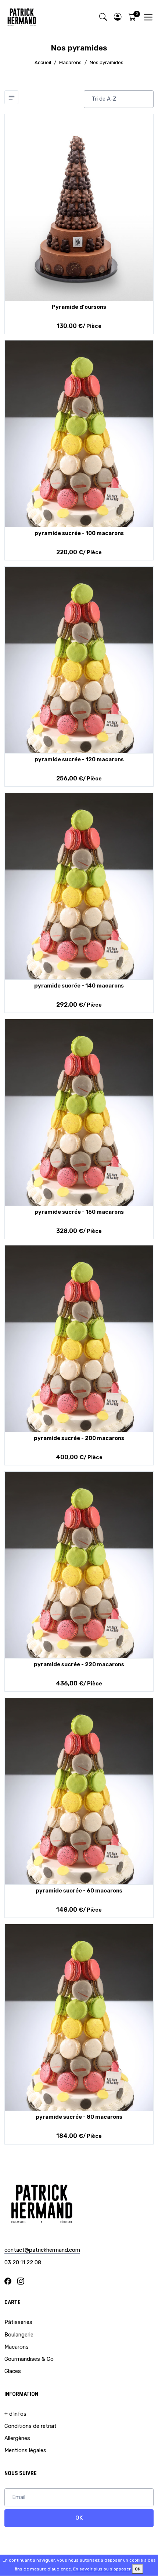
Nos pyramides (107, 62)
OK (79, 2518)
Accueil (43, 62)
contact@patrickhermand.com (42, 2250)
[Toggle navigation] (148, 17)
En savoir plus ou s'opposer (102, 2569)
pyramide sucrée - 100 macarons (79, 533)
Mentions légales (25, 2450)
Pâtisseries (18, 2322)
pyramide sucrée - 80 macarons (79, 2117)
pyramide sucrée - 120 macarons (79, 759)
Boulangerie (19, 2335)
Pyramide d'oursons (79, 307)
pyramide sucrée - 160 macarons (79, 1212)
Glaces (13, 2371)
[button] (118, 17)
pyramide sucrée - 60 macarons (79, 1891)
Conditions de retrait (30, 2426)
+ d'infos (15, 2414)
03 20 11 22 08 (23, 2262)
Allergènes (17, 2438)
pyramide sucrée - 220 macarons (79, 1664)
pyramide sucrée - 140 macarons (79, 986)
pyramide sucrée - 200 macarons (79, 1438)
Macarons (70, 62)
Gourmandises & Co (29, 2359)
